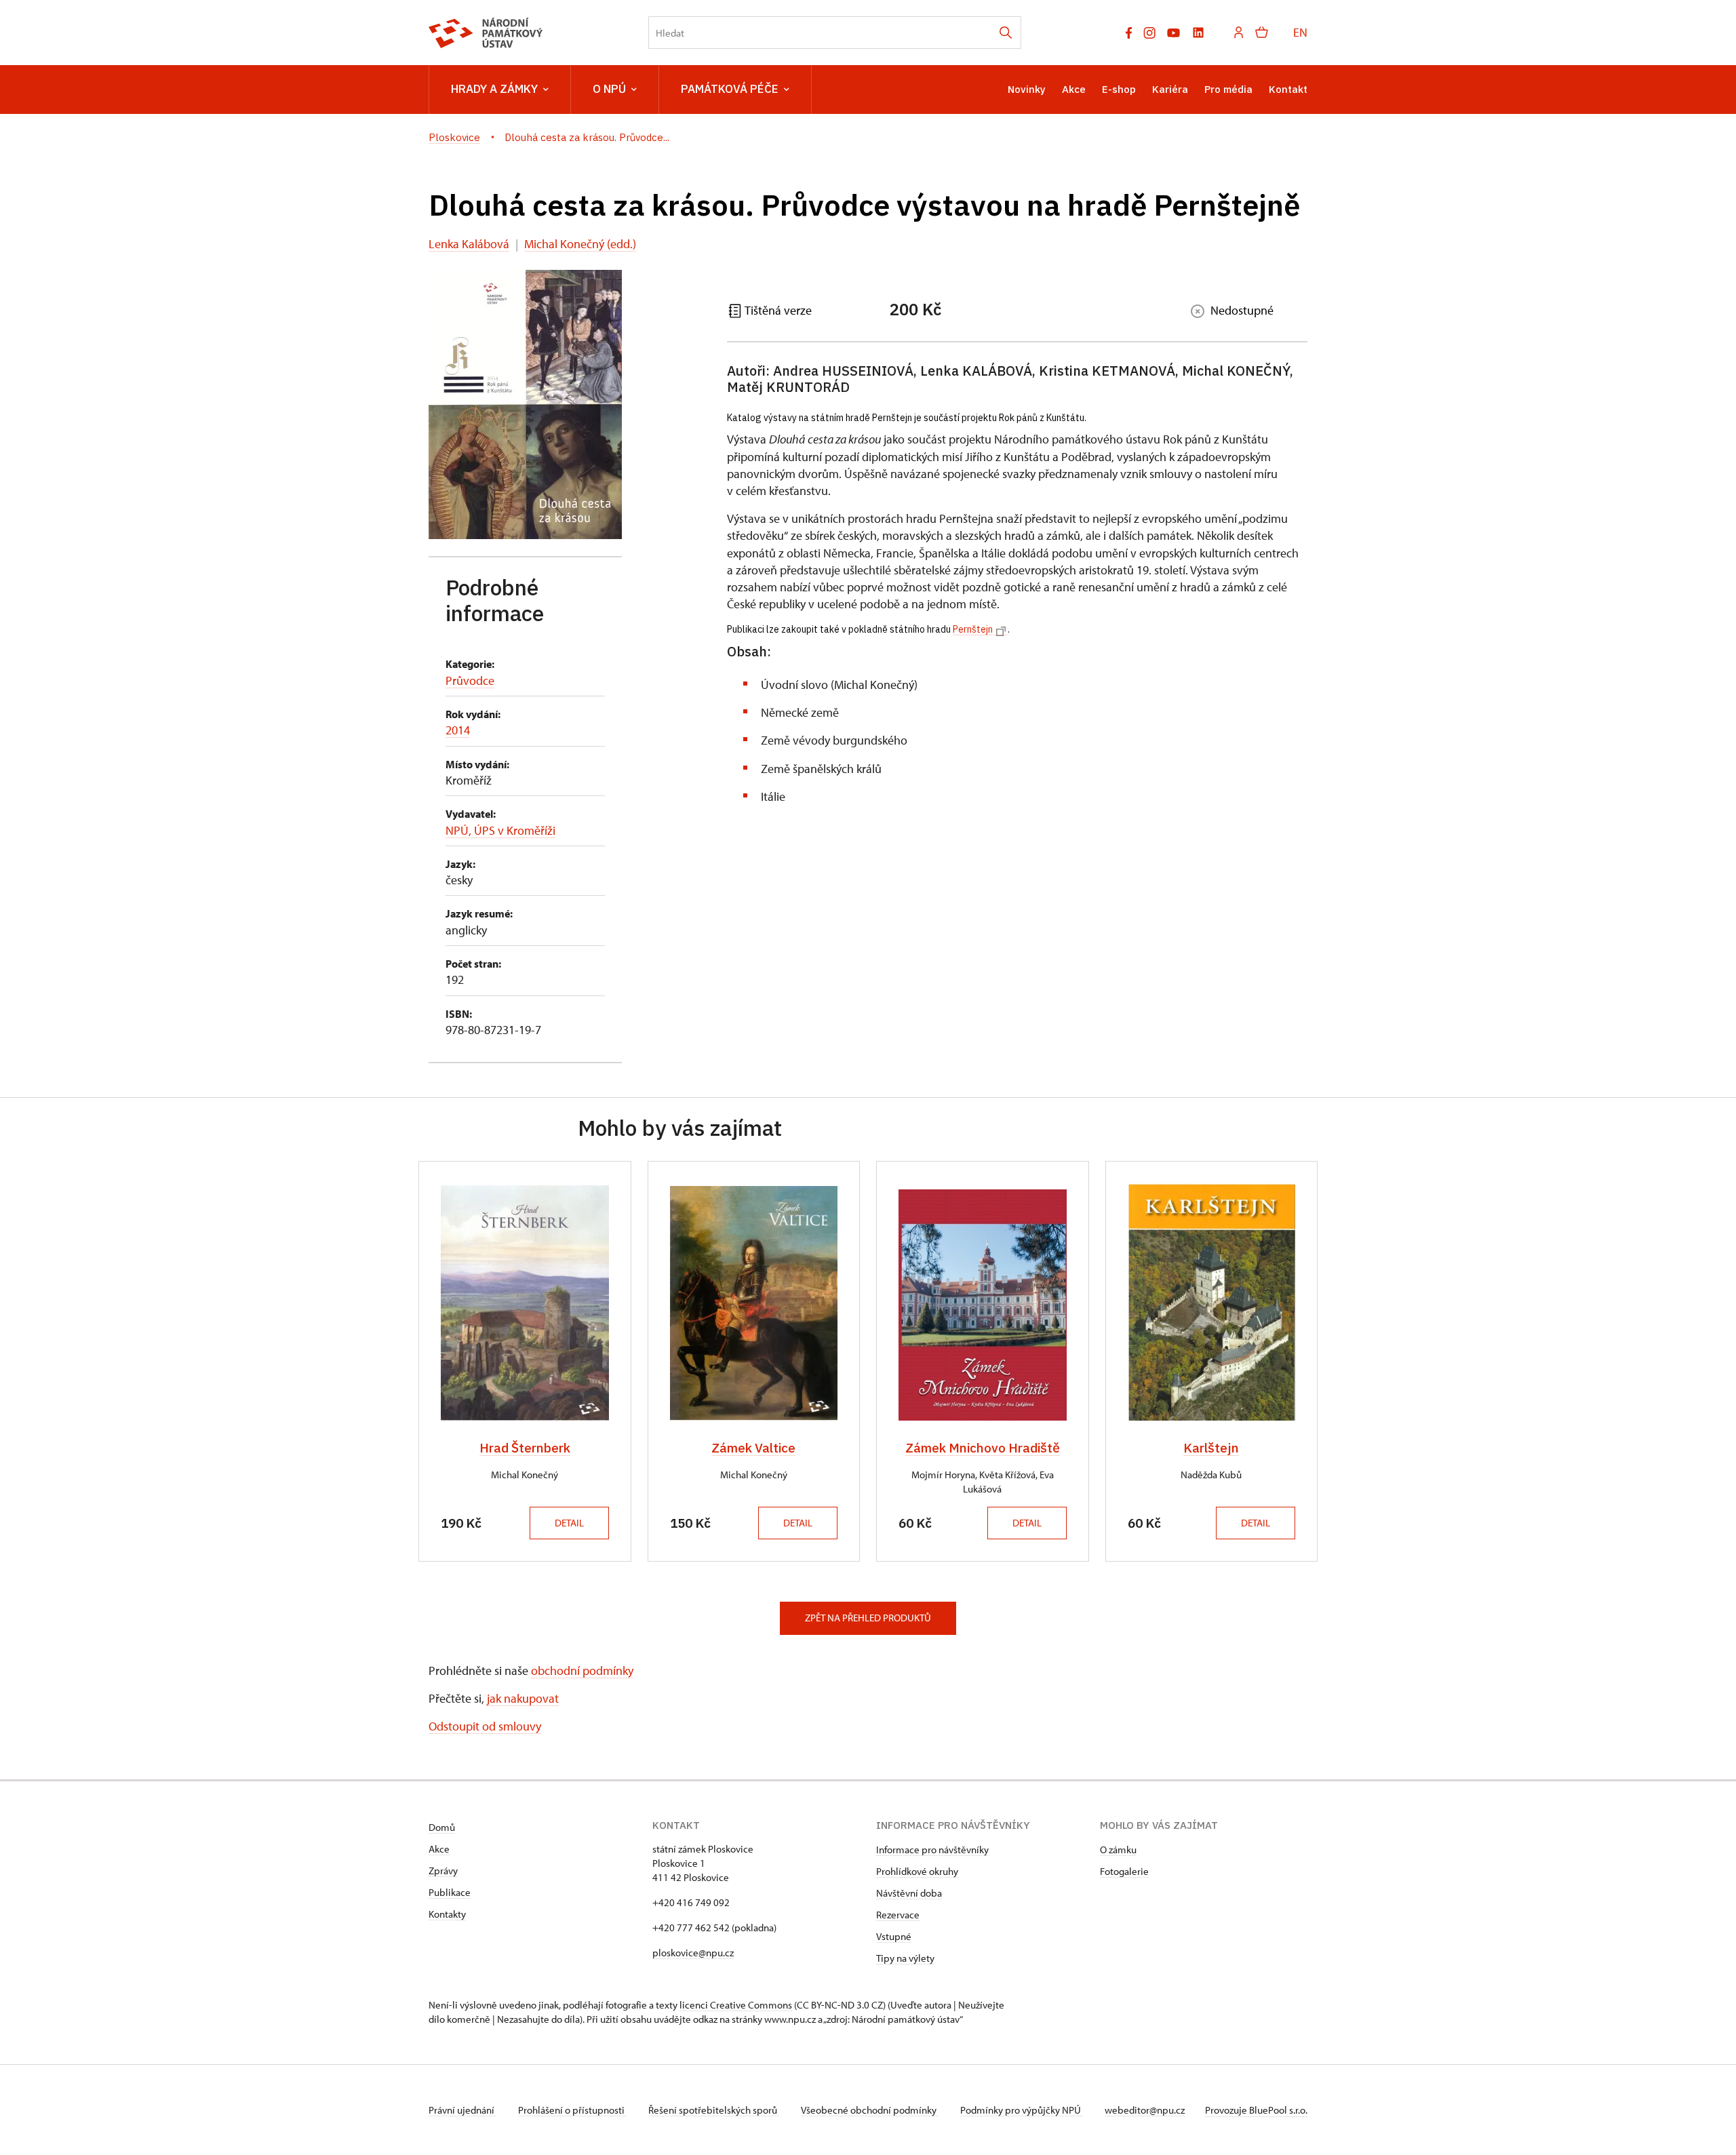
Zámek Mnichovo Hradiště (983, 1448)
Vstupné (894, 1936)
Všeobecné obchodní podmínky (870, 2110)
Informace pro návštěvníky (932, 1850)
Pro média (1228, 89)
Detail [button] (569, 1523)
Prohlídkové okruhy (917, 1871)
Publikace (450, 1892)
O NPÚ (609, 89)
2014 (458, 730)
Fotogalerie (1124, 1871)
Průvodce (470, 680)
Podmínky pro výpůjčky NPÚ (1022, 2110)
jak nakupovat (523, 1698)
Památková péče (730, 89)
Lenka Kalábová (469, 244)
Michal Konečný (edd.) (580, 244)
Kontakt (1288, 89)
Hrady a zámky (494, 89)
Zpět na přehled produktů (868, 1618)
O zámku (1118, 1850)
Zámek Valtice (753, 1448)
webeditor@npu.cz (1145, 2110)
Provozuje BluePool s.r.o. (1256, 2110)
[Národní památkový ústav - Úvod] (486, 33)
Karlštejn (1211, 1448)
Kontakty (447, 1914)
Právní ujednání (462, 2110)
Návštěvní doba (909, 1893)
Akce (1074, 89)
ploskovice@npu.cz (693, 1953)
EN (1300, 32)
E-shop (1119, 89)
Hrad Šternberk (525, 1448)
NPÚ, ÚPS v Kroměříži (500, 830)
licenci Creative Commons (736, 2005)
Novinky (1027, 89)
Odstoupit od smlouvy (485, 1726)
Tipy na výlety (905, 1958)
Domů (442, 1827)
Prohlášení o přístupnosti (572, 2110)
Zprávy (443, 1871)
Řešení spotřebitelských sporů (714, 2110)
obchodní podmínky (582, 1670)
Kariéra (1170, 89)
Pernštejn (973, 629)
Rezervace (898, 1915)
